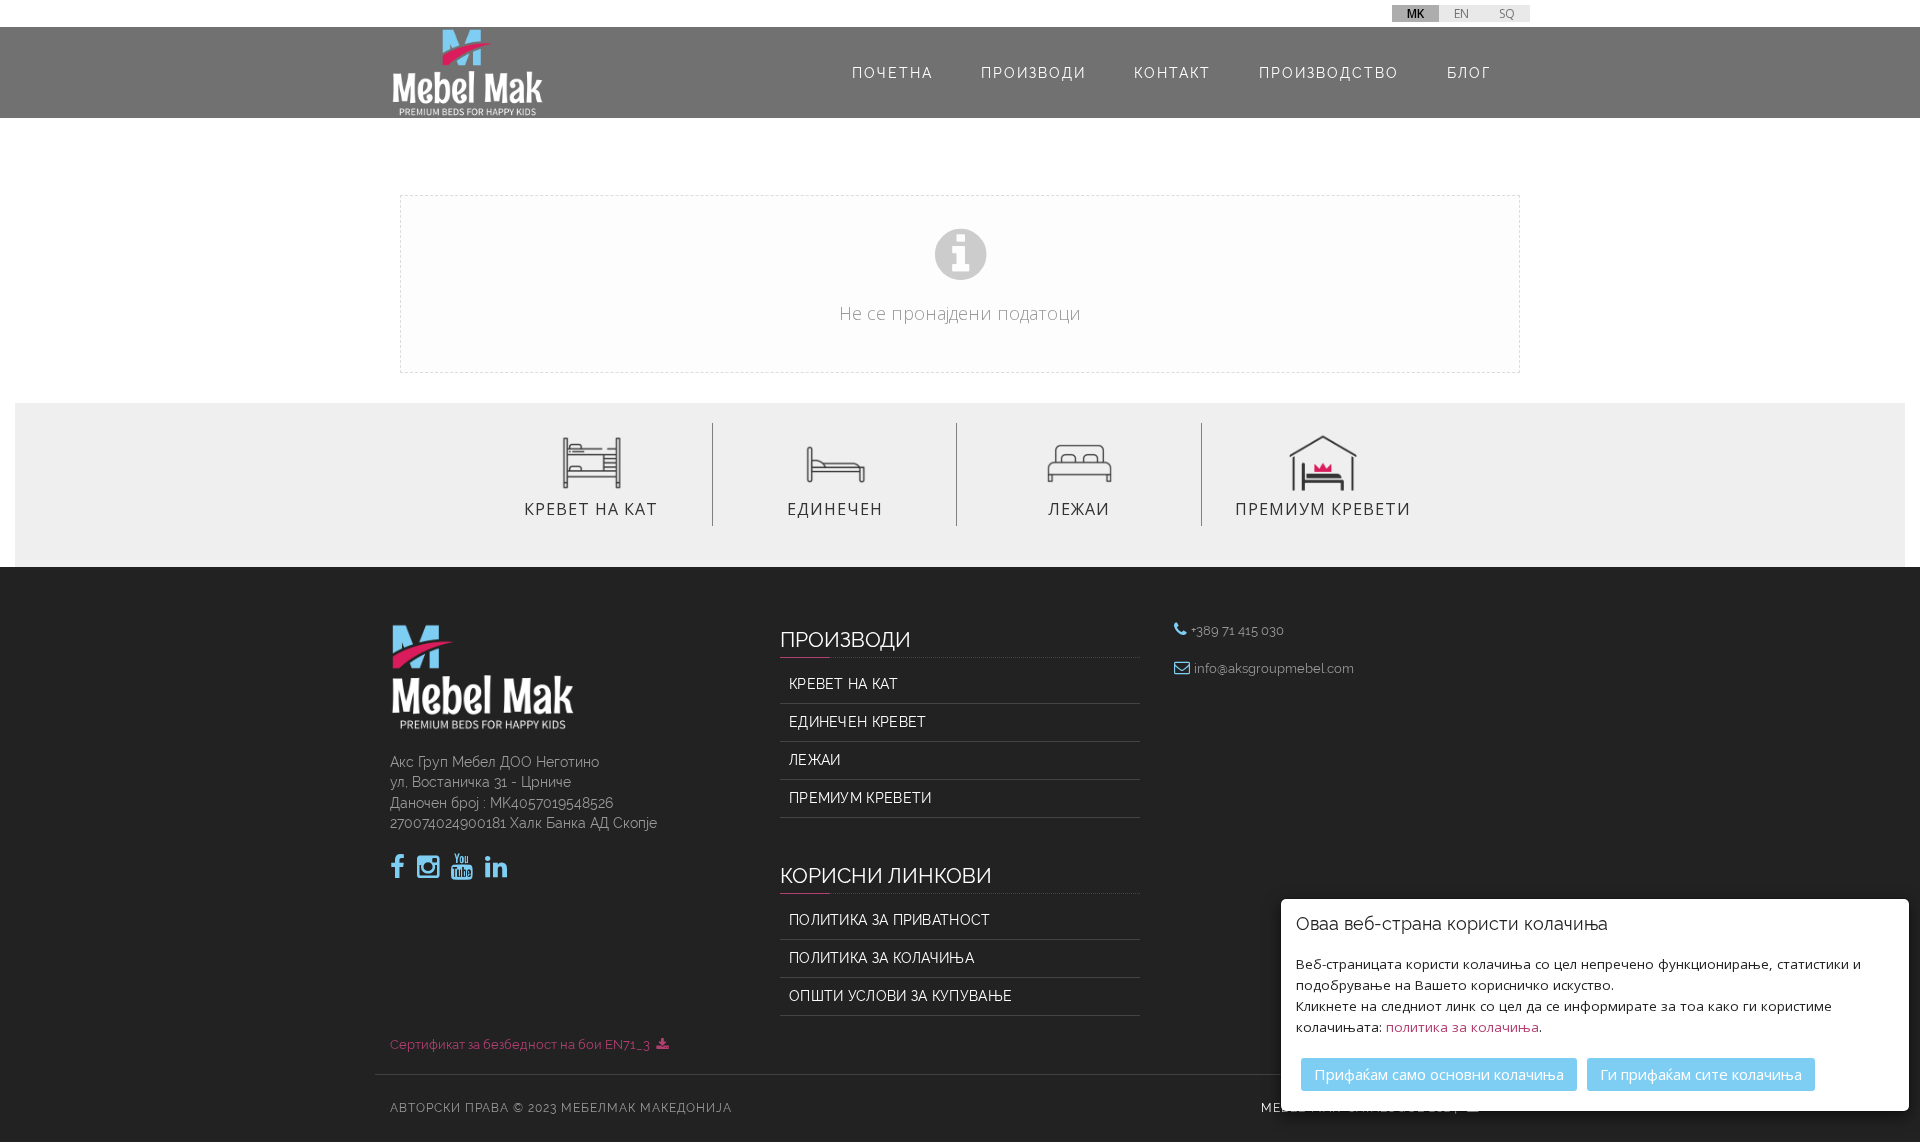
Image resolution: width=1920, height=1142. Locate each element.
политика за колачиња (1462, 1027)
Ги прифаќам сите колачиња (1701, 1074)
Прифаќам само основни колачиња (1439, 1074)
